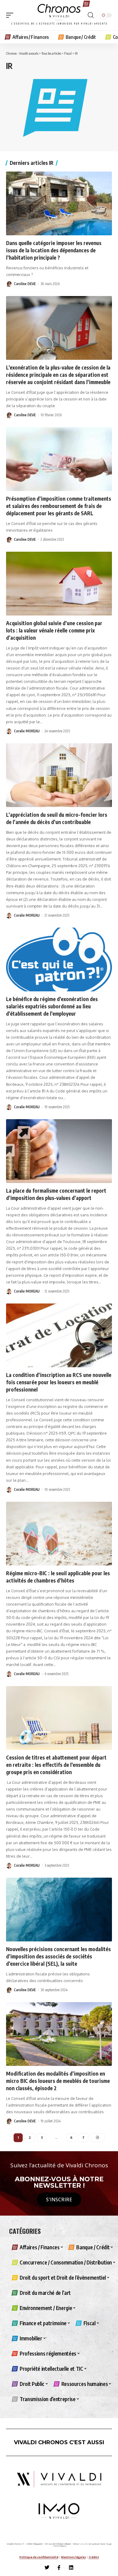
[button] (11, 15)
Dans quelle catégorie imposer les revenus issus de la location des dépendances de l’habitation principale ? (54, 250)
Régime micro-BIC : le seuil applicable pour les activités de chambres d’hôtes (58, 1577)
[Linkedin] (71, 2567)
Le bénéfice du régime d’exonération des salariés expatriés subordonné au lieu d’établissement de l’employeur (52, 1006)
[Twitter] (47, 2567)
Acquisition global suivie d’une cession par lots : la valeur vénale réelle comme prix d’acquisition (54, 630)
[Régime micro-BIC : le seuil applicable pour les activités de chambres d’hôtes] (59, 1534)
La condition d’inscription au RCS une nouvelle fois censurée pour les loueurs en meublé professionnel (59, 1382)
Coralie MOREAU (27, 731)
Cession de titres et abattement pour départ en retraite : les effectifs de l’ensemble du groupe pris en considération (56, 1765)
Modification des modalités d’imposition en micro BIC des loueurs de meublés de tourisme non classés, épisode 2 (58, 2081)
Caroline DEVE (25, 284)
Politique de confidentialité (39, 2557)
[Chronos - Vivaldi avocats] (59, 15)
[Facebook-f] (59, 2567)
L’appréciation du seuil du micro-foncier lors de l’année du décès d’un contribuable (57, 818)
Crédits (94, 2557)
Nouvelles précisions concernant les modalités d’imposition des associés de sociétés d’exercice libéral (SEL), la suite (58, 1956)
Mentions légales (74, 2557)
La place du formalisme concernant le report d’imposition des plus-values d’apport (56, 1194)
